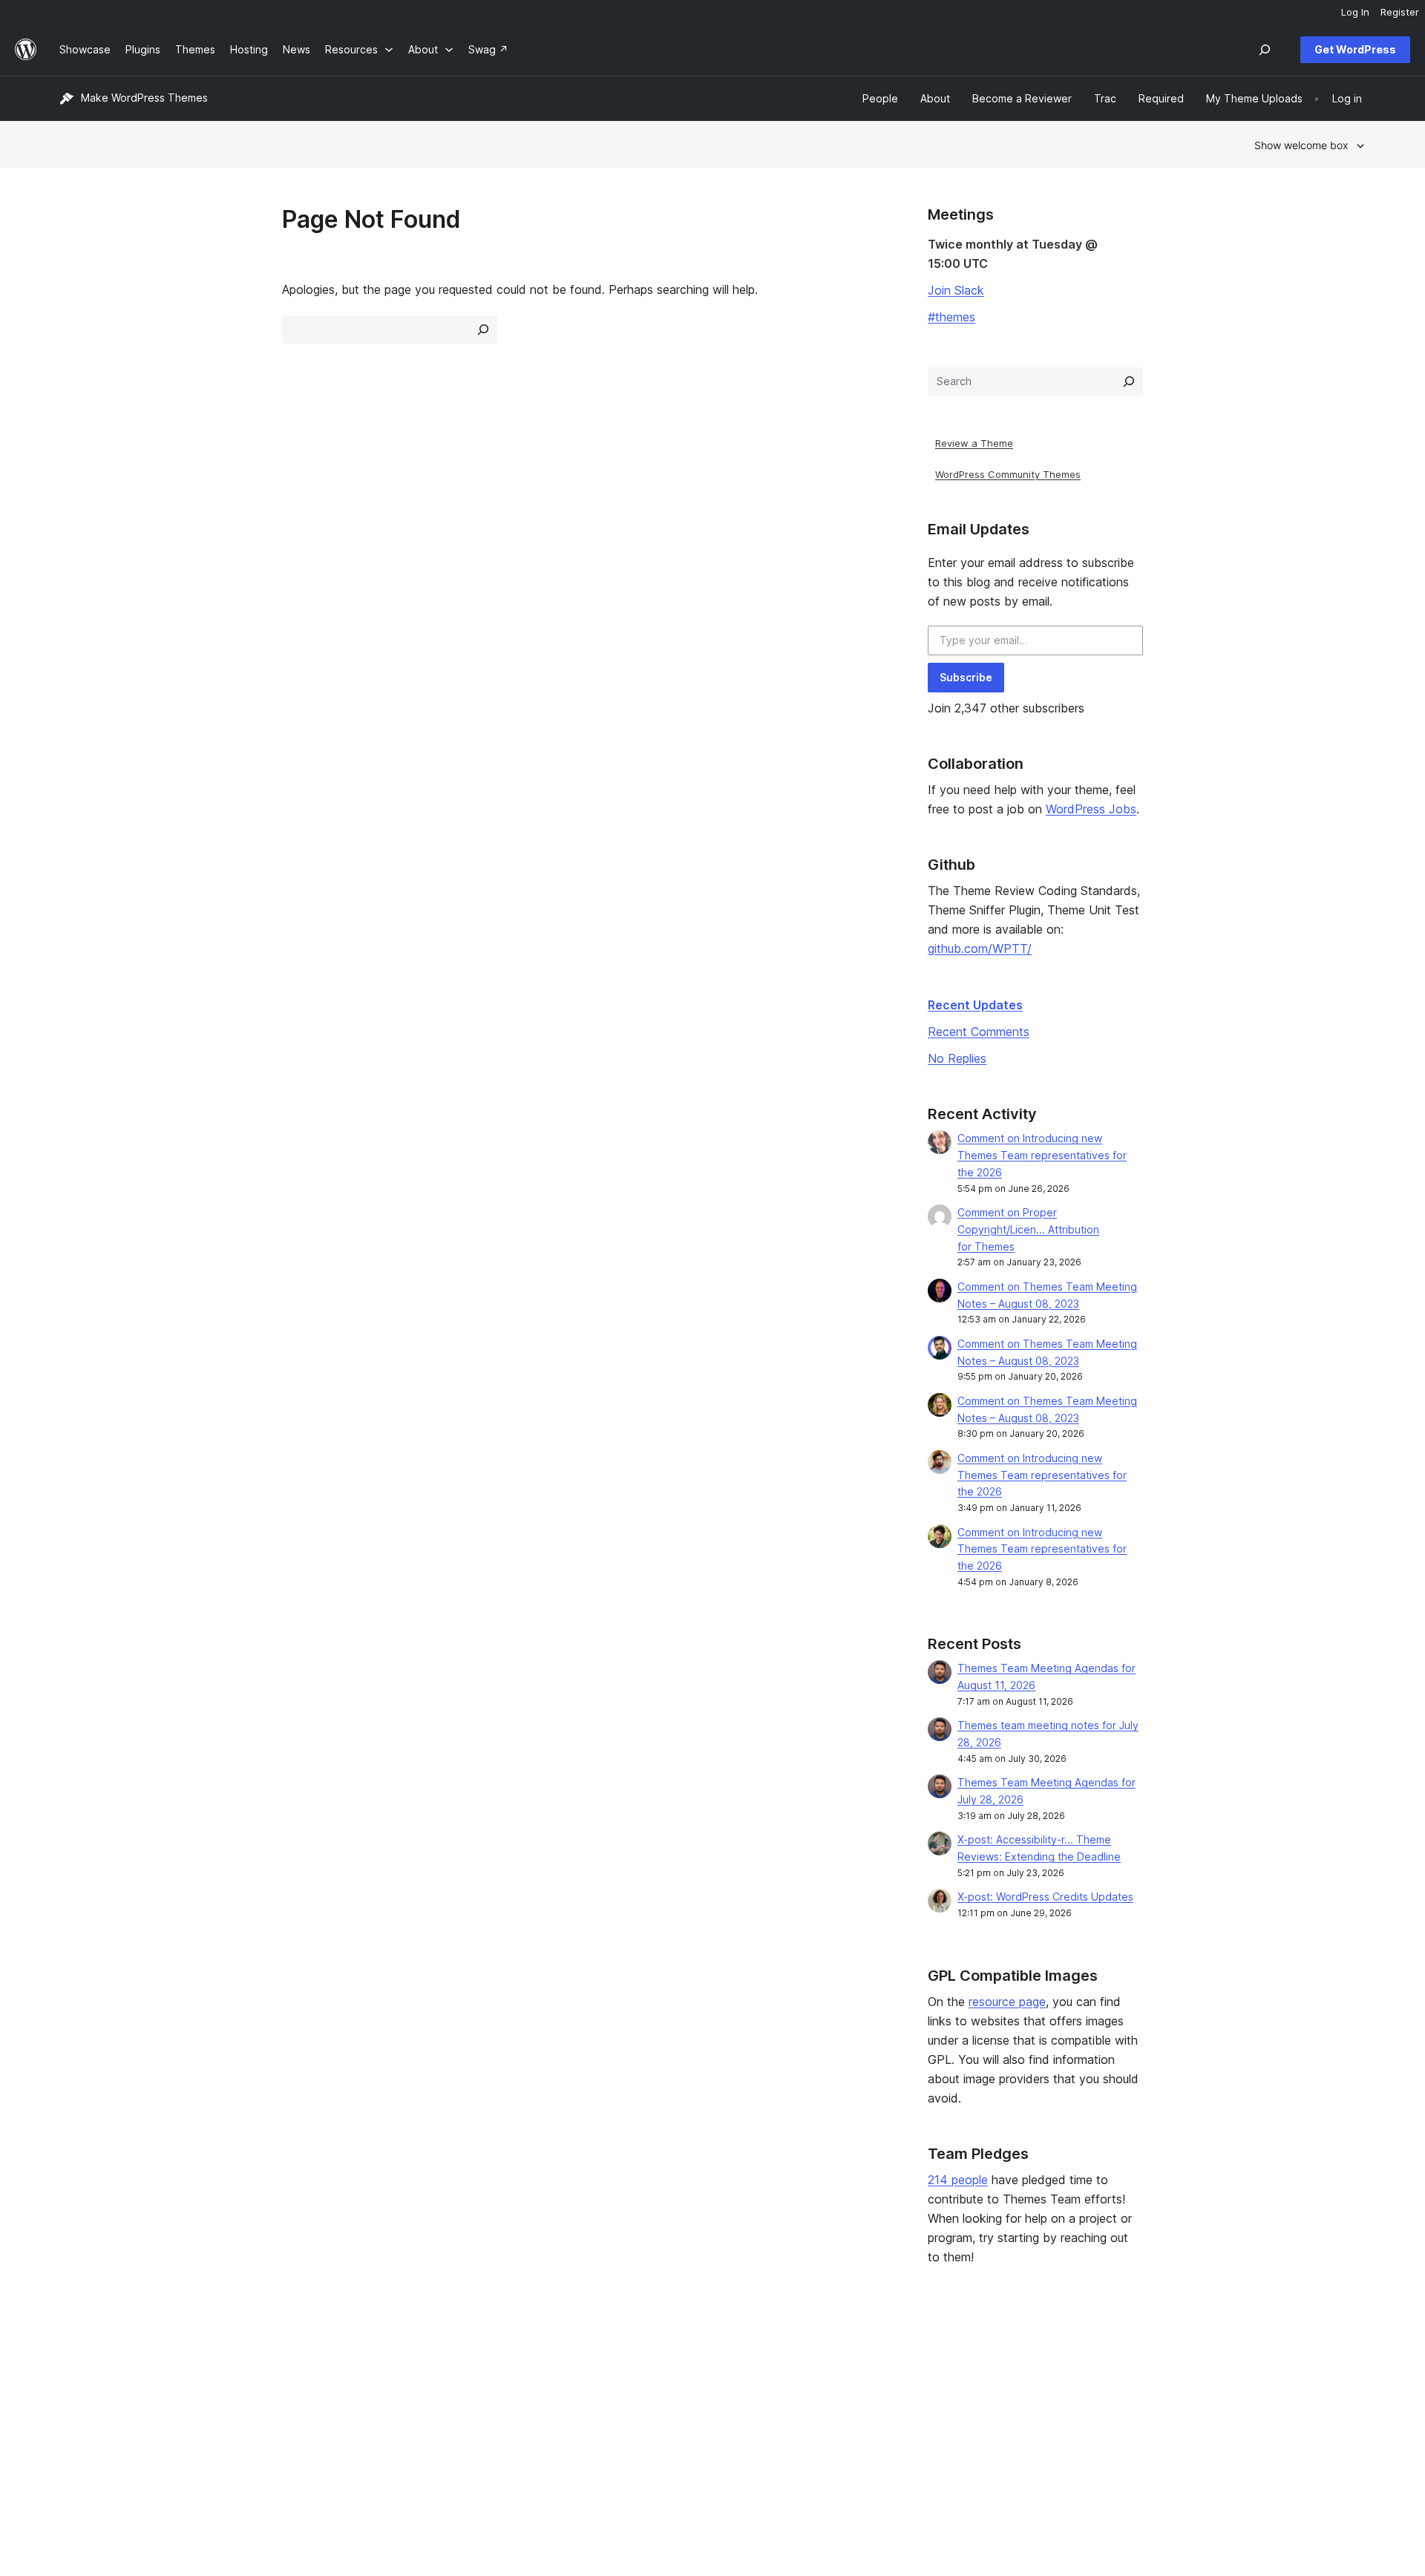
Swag (872, 2434)
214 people (958, 2180)
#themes (951, 317)
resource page (1007, 2002)
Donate (877, 2411)
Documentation (625, 2387)
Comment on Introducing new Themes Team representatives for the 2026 (1042, 1155)
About (74, 2364)
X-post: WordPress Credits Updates (1045, 1897)
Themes (344, 2387)
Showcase (349, 2364)
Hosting (78, 2411)
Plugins (341, 2411)
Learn (602, 2364)
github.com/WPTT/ (980, 948)
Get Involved (884, 2364)
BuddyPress (1152, 2434)
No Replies (957, 1058)
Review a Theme (974, 443)
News (73, 2387)
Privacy (78, 2434)
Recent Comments (979, 1032)
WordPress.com (1161, 2364)
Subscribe (966, 677)
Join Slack (956, 290)
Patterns (344, 2434)
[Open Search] (1265, 50)
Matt (1134, 2387)
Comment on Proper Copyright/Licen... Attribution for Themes (1028, 1229)
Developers (617, 2411)
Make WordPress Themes (144, 98)
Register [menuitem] (1400, 12)
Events (869, 2387)
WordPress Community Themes (1008, 474)
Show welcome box (1301, 145)
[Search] (1129, 381)
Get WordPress (1355, 49)
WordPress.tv (627, 2434)
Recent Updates (975, 1005)
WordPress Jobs (1091, 809)
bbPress (1143, 2411)
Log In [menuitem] (1355, 12)
